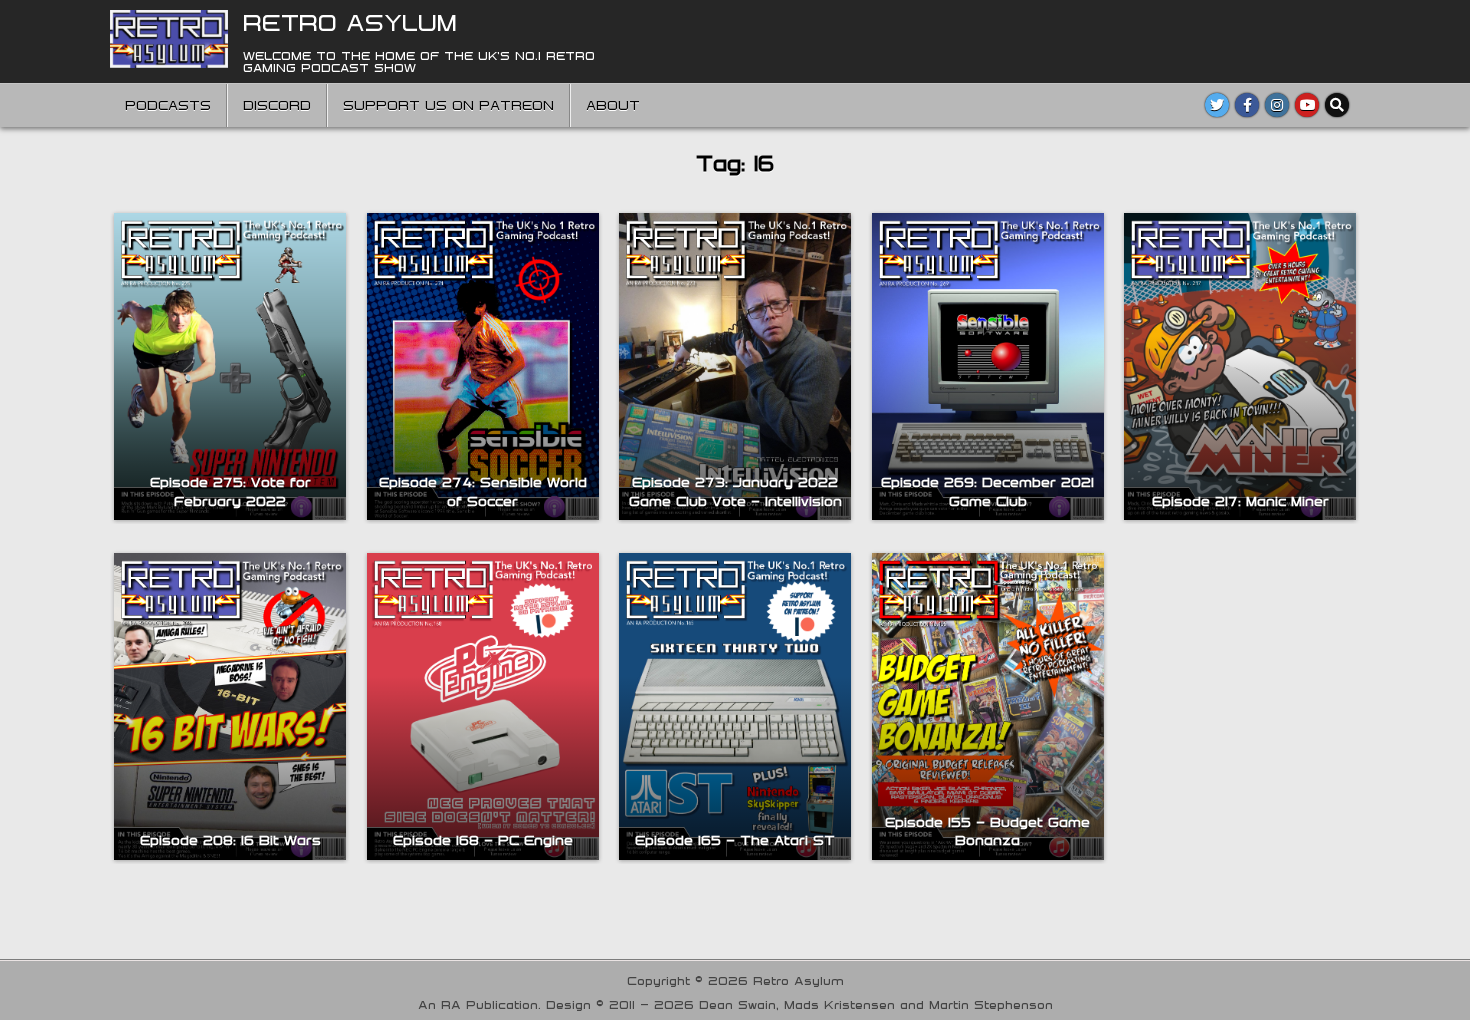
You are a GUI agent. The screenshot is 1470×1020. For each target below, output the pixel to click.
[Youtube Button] (1307, 105)
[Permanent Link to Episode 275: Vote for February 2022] (230, 366)
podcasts (168, 105)
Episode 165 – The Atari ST (735, 840)
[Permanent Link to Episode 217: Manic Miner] (1240, 366)
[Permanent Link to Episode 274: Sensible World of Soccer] (483, 366)
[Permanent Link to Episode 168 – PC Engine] (483, 706)
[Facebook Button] (1247, 105)
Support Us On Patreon (448, 105)
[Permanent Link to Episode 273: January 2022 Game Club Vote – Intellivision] (735, 366)
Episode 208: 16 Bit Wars (230, 840)
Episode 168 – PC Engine (483, 840)
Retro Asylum (350, 22)
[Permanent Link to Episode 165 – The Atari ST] (735, 706)
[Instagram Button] (1277, 105)
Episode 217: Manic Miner (1240, 501)
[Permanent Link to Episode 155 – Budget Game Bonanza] (988, 706)
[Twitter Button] (1217, 105)
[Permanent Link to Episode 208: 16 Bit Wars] (230, 706)
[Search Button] (1337, 105)
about (613, 105)
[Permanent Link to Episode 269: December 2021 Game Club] (988, 366)
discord (277, 105)
